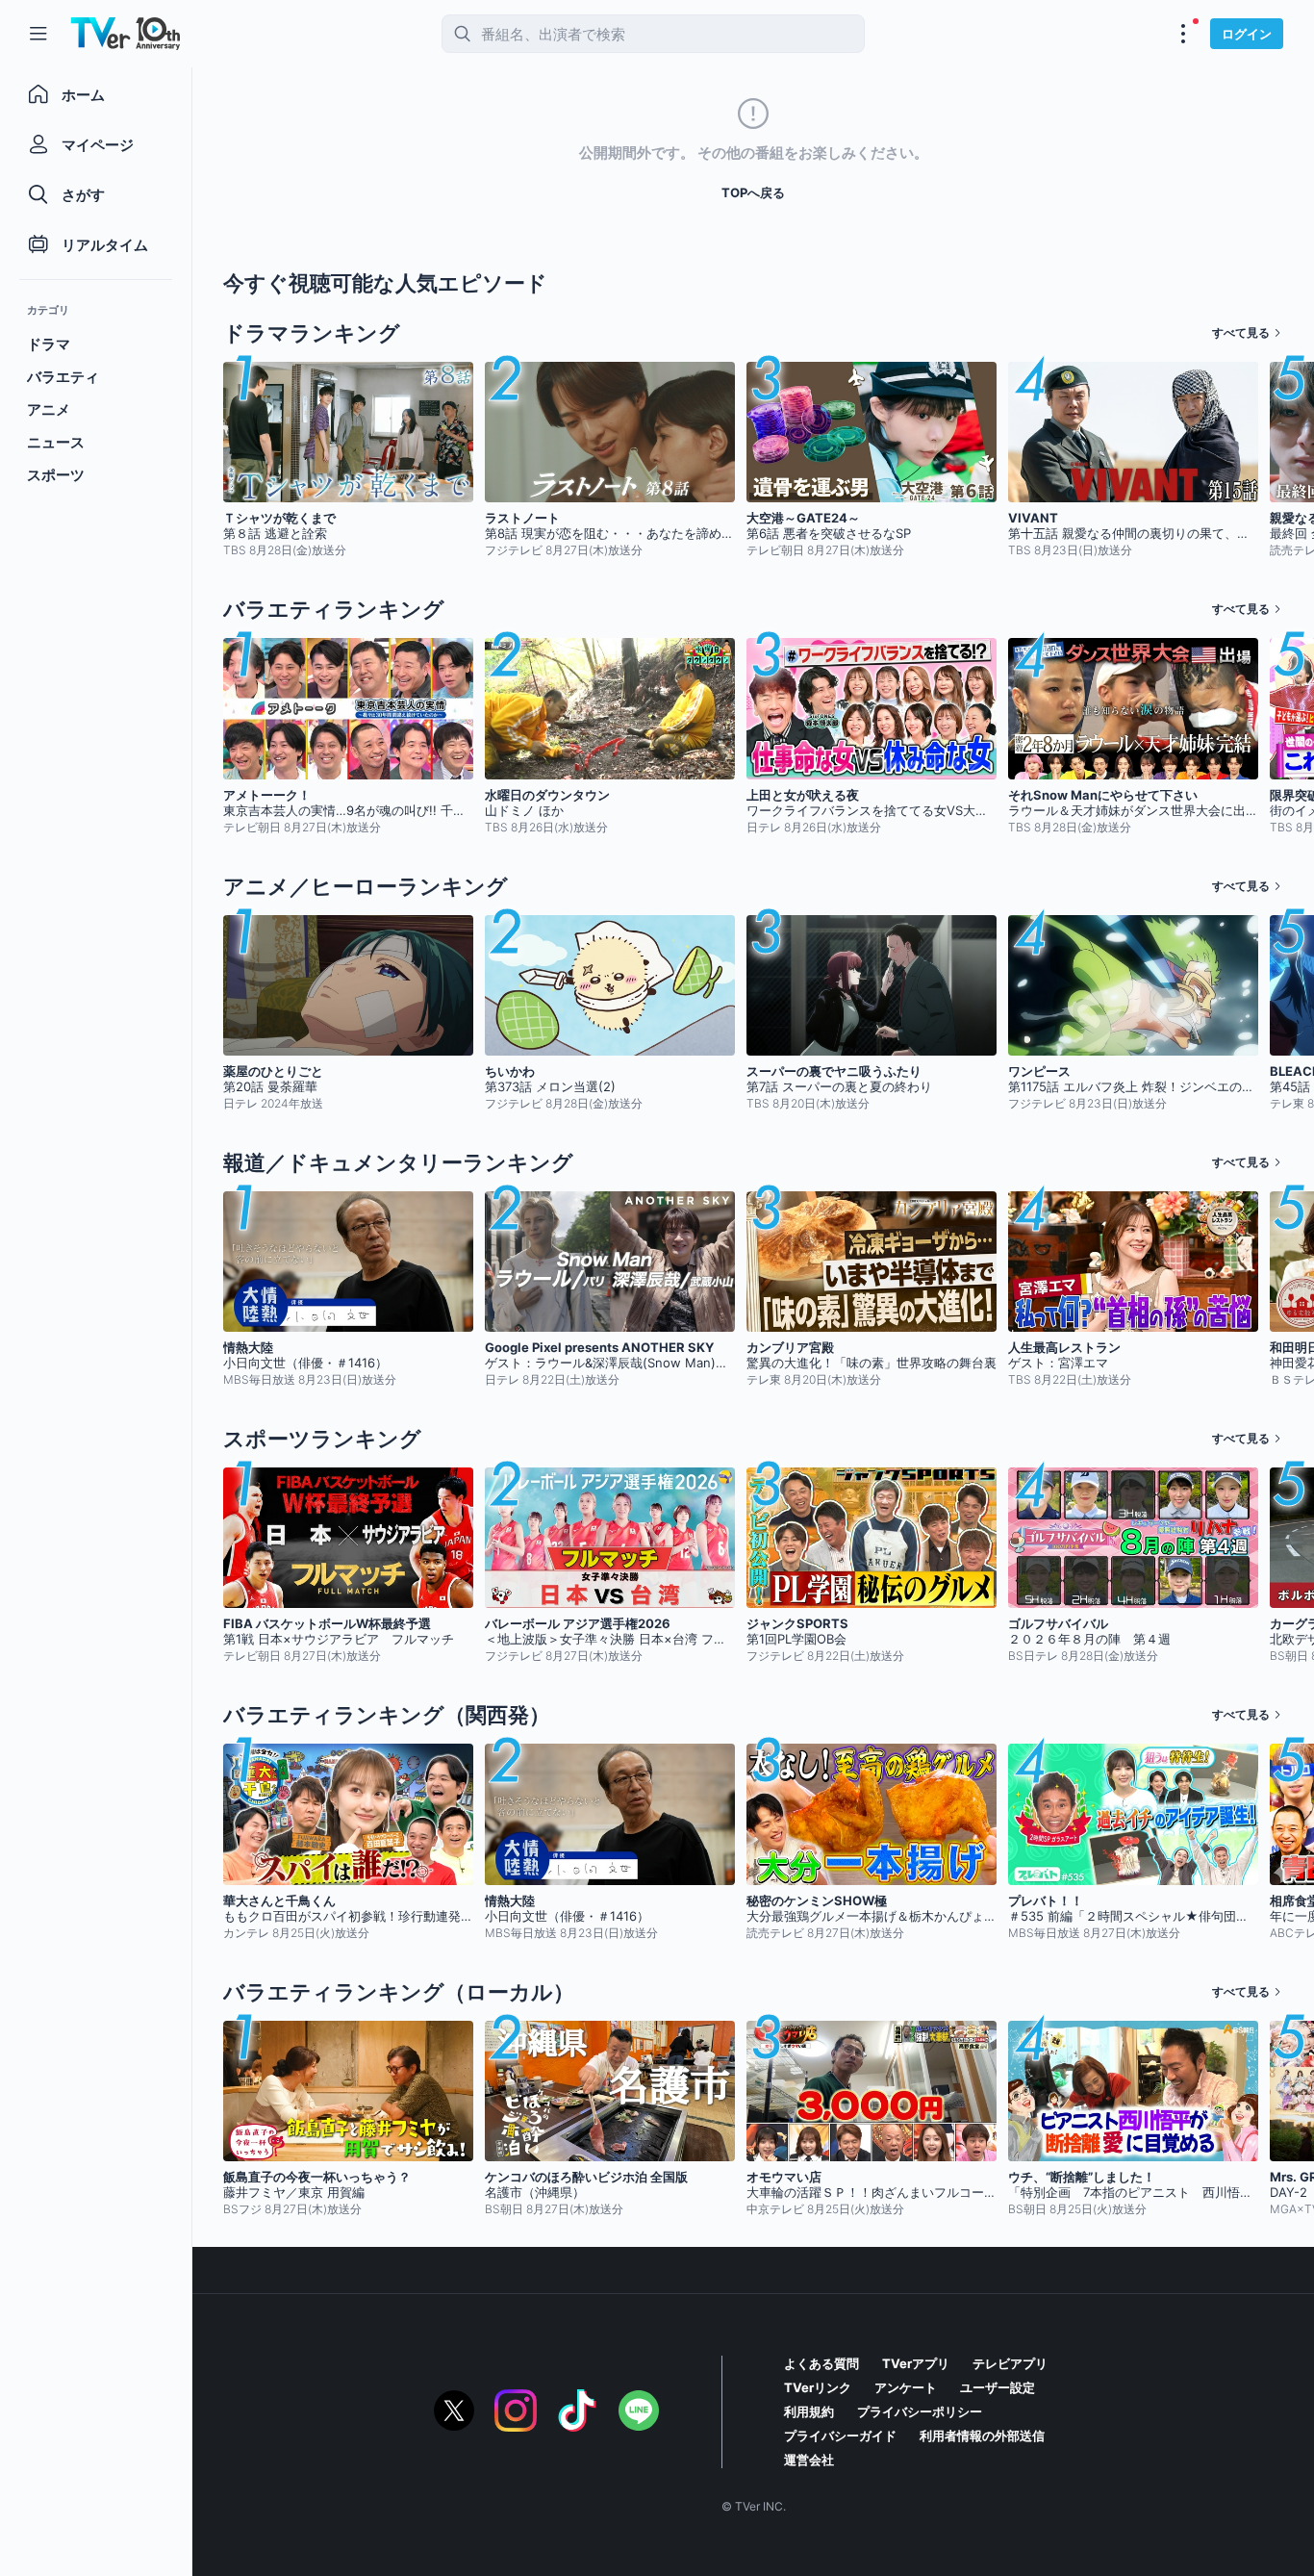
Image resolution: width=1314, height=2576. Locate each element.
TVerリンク (818, 2387)
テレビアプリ (1010, 2363)
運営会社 (809, 2460)
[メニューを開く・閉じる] (1183, 34)
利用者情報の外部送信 (982, 2436)
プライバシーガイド (840, 2436)
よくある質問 (821, 2363)
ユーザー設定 (998, 2387)
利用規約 (809, 2411)
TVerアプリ (916, 2363)
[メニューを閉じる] (38, 34)
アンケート (906, 2387)
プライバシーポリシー (920, 2411)
